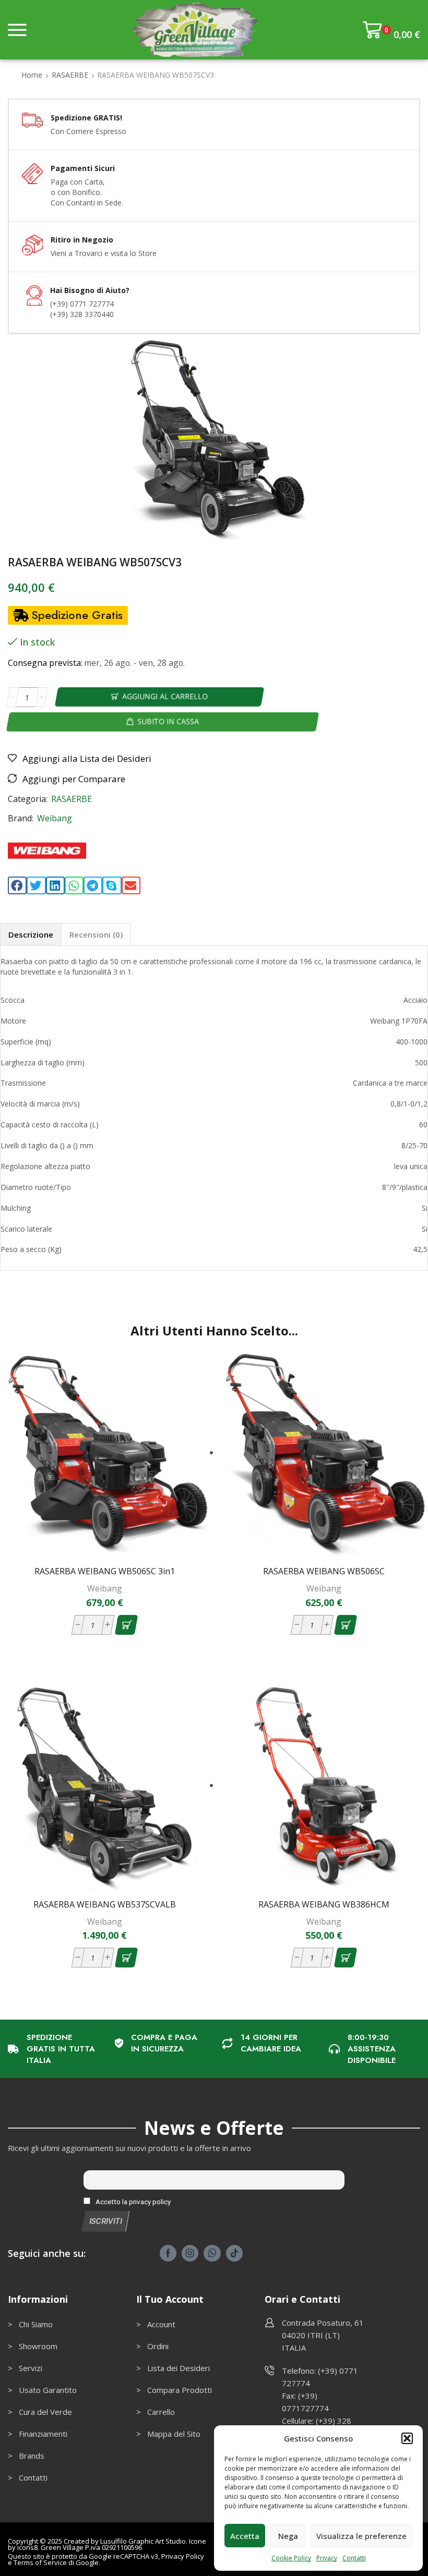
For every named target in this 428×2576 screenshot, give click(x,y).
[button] (407, 2438)
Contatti (354, 2558)
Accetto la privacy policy (132, 2202)
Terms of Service (40, 2562)
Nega (288, 2536)
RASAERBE (70, 75)
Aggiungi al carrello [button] (110, 1540)
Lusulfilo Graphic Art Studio (143, 2541)
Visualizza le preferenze (361, 2536)
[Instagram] (190, 2253)
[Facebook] (168, 2253)
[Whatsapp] (212, 2253)
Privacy (327, 2558)
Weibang (55, 818)
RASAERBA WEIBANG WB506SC (324, 1571)
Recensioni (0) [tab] (96, 934)
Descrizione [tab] (31, 934)
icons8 (27, 2547)
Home (32, 75)
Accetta (245, 2536)
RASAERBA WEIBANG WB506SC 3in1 (105, 1571)
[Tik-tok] (234, 2253)
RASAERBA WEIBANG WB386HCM (324, 1904)
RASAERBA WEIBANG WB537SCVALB (105, 1904)
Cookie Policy (291, 2558)
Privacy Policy (183, 2556)
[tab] (31, 934)
